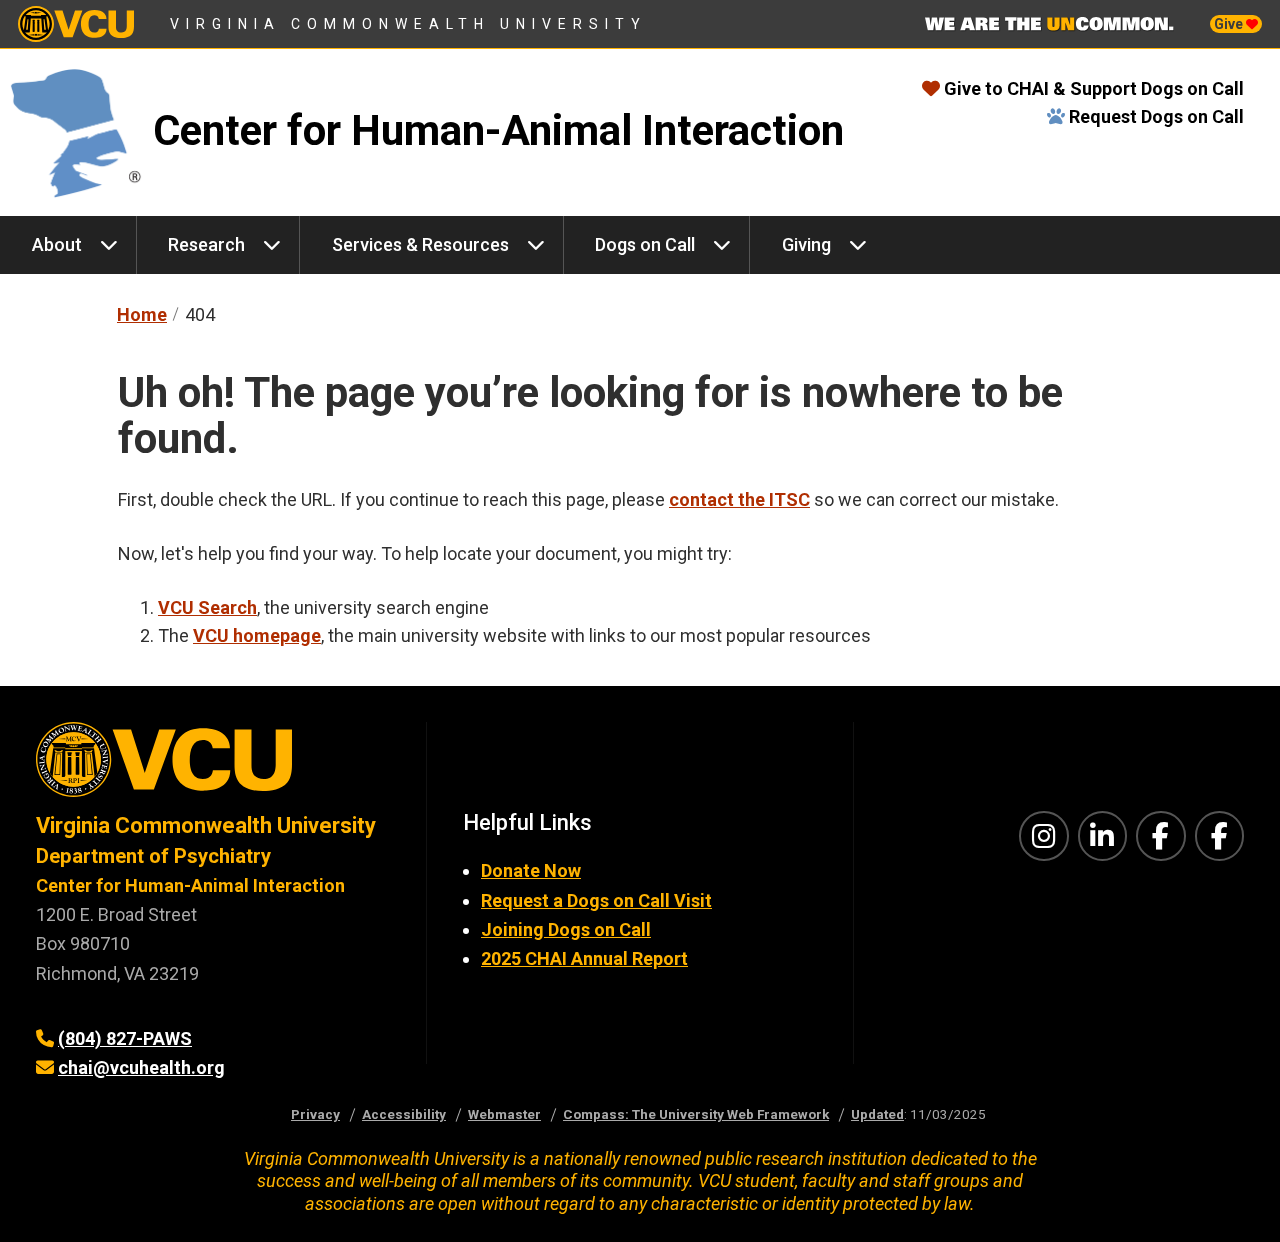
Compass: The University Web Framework (696, 1114)
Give (1230, 24)
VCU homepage (257, 635)
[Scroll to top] (1239, 1201)
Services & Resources (420, 244)
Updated (877, 1114)
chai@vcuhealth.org (141, 1067)
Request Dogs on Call (1156, 116)
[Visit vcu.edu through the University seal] (213, 766)
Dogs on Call (645, 244)
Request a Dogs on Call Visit (596, 900)
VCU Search (207, 607)
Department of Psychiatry (153, 856)
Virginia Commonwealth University (408, 24)
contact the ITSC (739, 499)
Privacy (315, 1114)
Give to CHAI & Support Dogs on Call (1094, 88)
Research (206, 244)
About (57, 244)
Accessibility (404, 1114)
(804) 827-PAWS (125, 1038)
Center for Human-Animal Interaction (498, 131)
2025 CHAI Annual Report (584, 958)
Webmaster (504, 1114)
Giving (806, 244)
